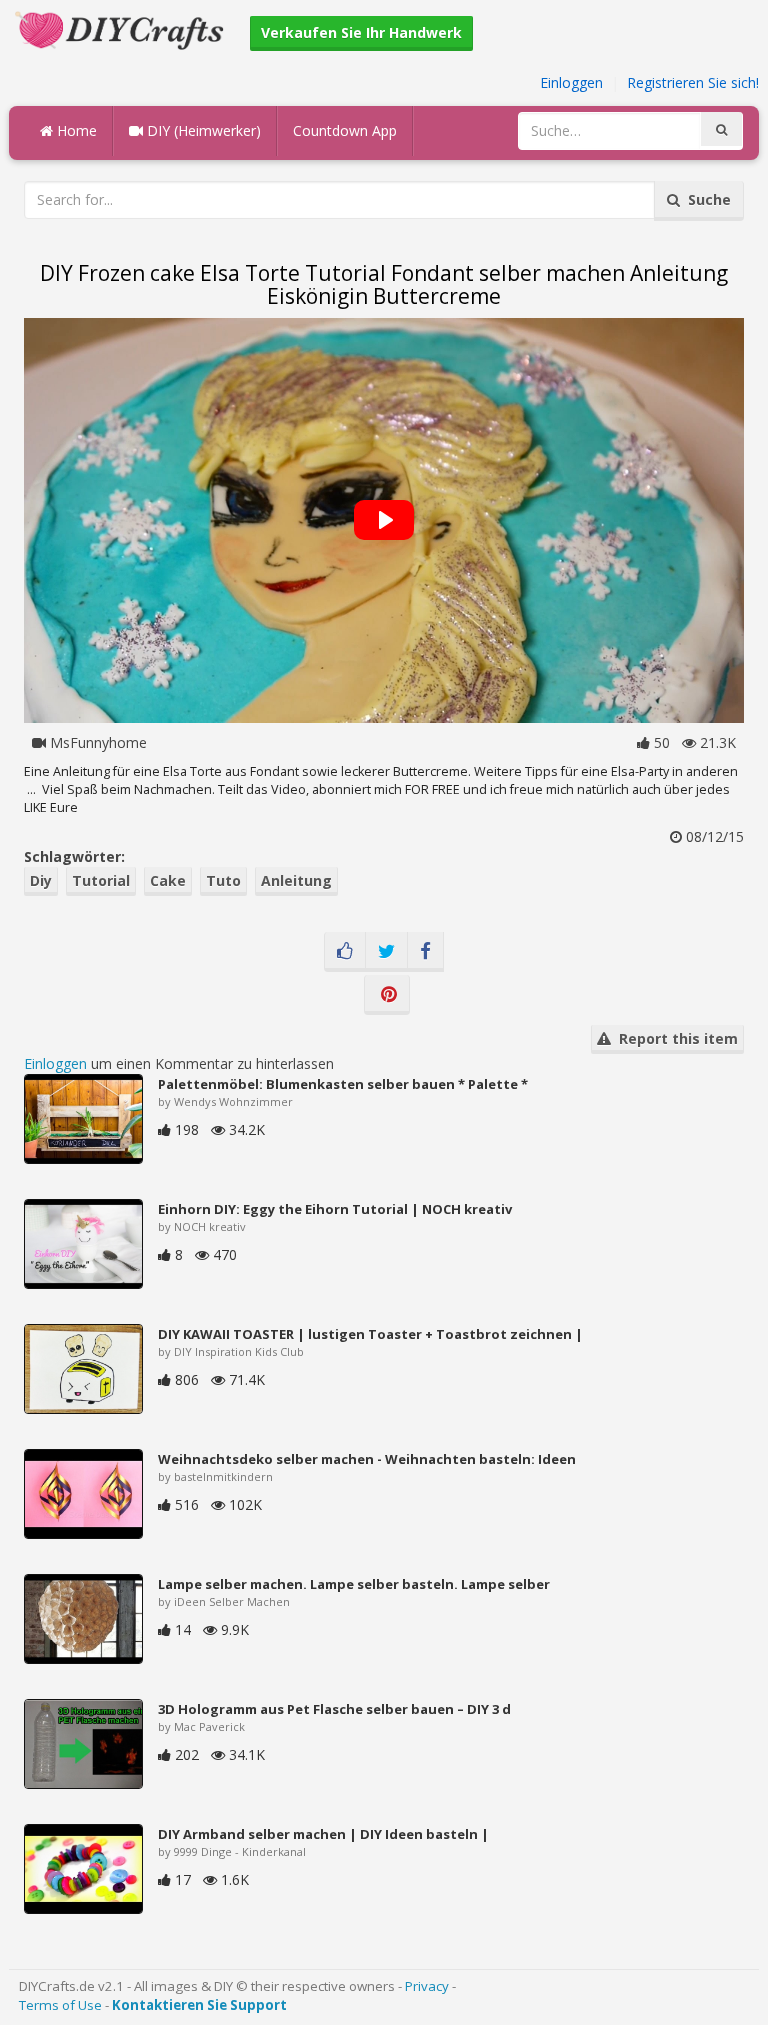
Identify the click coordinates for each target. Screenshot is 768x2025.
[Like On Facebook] (345, 952)
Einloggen (571, 82)
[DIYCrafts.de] (122, 28)
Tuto (223, 880)
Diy (41, 880)
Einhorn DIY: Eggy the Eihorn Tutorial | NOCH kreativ (335, 1209)
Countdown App (345, 130)
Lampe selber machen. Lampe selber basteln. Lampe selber (354, 1584)
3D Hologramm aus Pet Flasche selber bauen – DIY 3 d (334, 1709)
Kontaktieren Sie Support (199, 2005)
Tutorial (101, 880)
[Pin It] (387, 995)
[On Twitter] (386, 952)
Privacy (427, 1986)
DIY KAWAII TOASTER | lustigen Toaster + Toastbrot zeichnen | (370, 1334)
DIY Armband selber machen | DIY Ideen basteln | (323, 1834)
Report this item (674, 1038)
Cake (168, 880)
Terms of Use (60, 2005)
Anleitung (296, 880)
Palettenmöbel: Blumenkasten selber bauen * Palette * (343, 1084)
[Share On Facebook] (425, 952)
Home (75, 130)
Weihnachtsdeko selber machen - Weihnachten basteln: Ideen (367, 1459)
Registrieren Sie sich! (693, 82)
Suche (705, 199)
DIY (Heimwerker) (202, 130)
